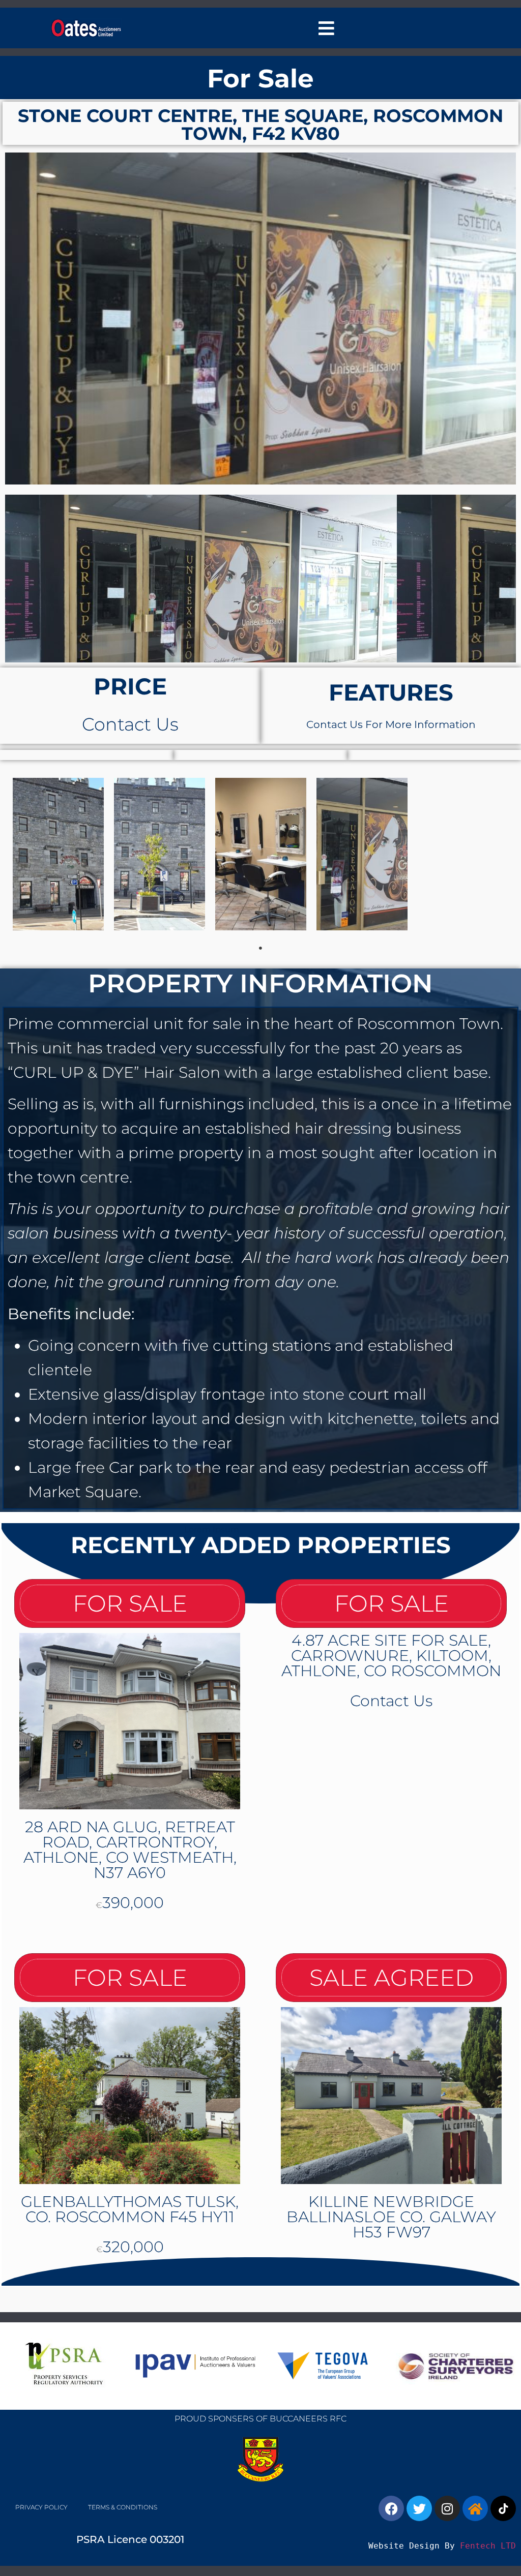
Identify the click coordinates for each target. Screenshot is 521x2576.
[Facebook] (391, 2508)
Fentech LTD (488, 2546)
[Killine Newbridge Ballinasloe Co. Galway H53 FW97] (391, 2095)
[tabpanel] (58, 854)
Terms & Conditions (123, 2507)
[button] (326, 28)
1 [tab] (260, 948)
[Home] (475, 2508)
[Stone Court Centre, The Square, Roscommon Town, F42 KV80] (260, 319)
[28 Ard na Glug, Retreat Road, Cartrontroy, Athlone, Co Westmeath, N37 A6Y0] (130, 1721)
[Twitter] (419, 2508)
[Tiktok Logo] (503, 2508)
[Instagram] (447, 2508)
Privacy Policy (41, 2507)
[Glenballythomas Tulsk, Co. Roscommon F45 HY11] (130, 2095)
